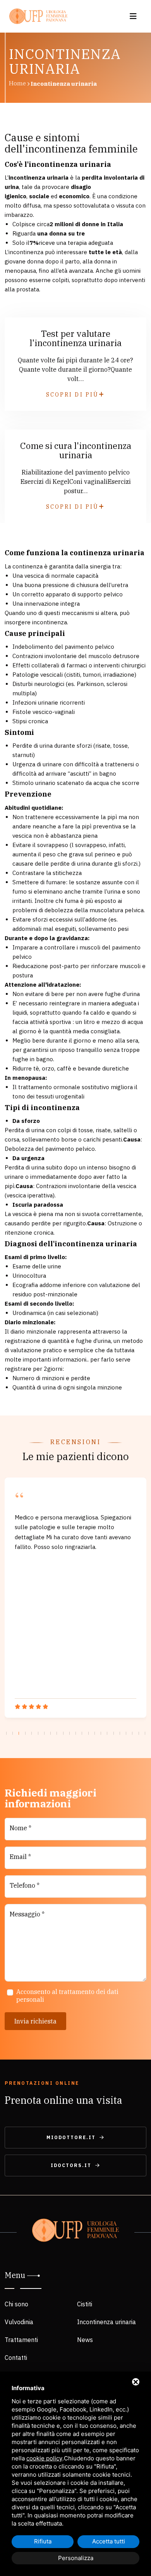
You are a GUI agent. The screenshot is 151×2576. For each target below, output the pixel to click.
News (85, 2340)
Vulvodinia (19, 2322)
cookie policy (44, 2458)
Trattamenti (21, 2340)
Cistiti (85, 2304)
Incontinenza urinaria (106, 2322)
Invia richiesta (35, 2021)
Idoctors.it (71, 2165)
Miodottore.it (71, 2137)
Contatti (16, 2358)
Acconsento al (67, 1996)
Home (17, 83)
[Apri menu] (133, 16)
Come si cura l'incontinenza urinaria (76, 450)
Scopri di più (72, 395)
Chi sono (16, 2304)
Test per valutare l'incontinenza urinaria (75, 338)
